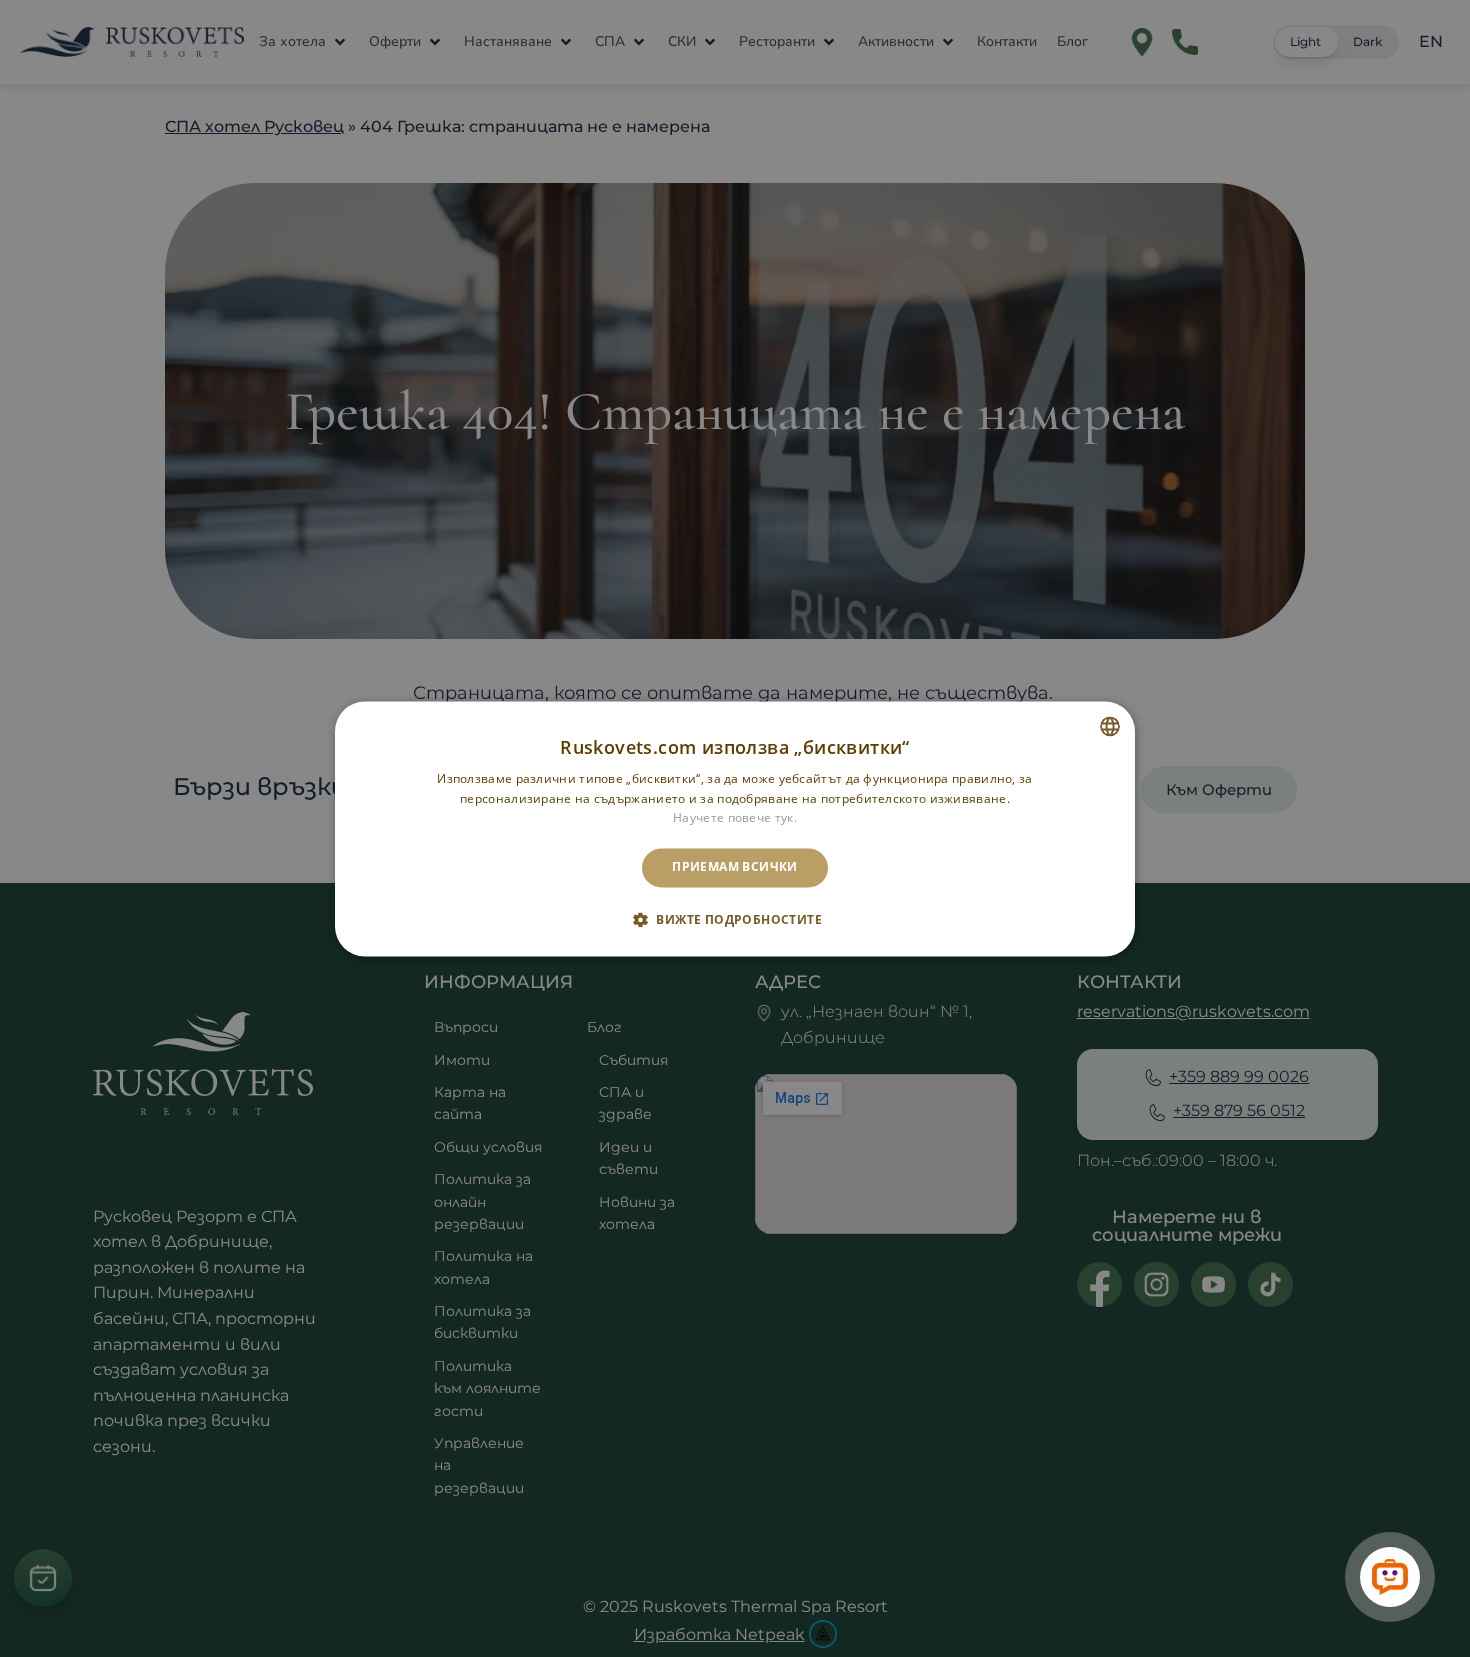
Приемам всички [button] (735, 867)
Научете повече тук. (735, 818)
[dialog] (735, 828)
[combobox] (1110, 726)
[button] (735, 919)
